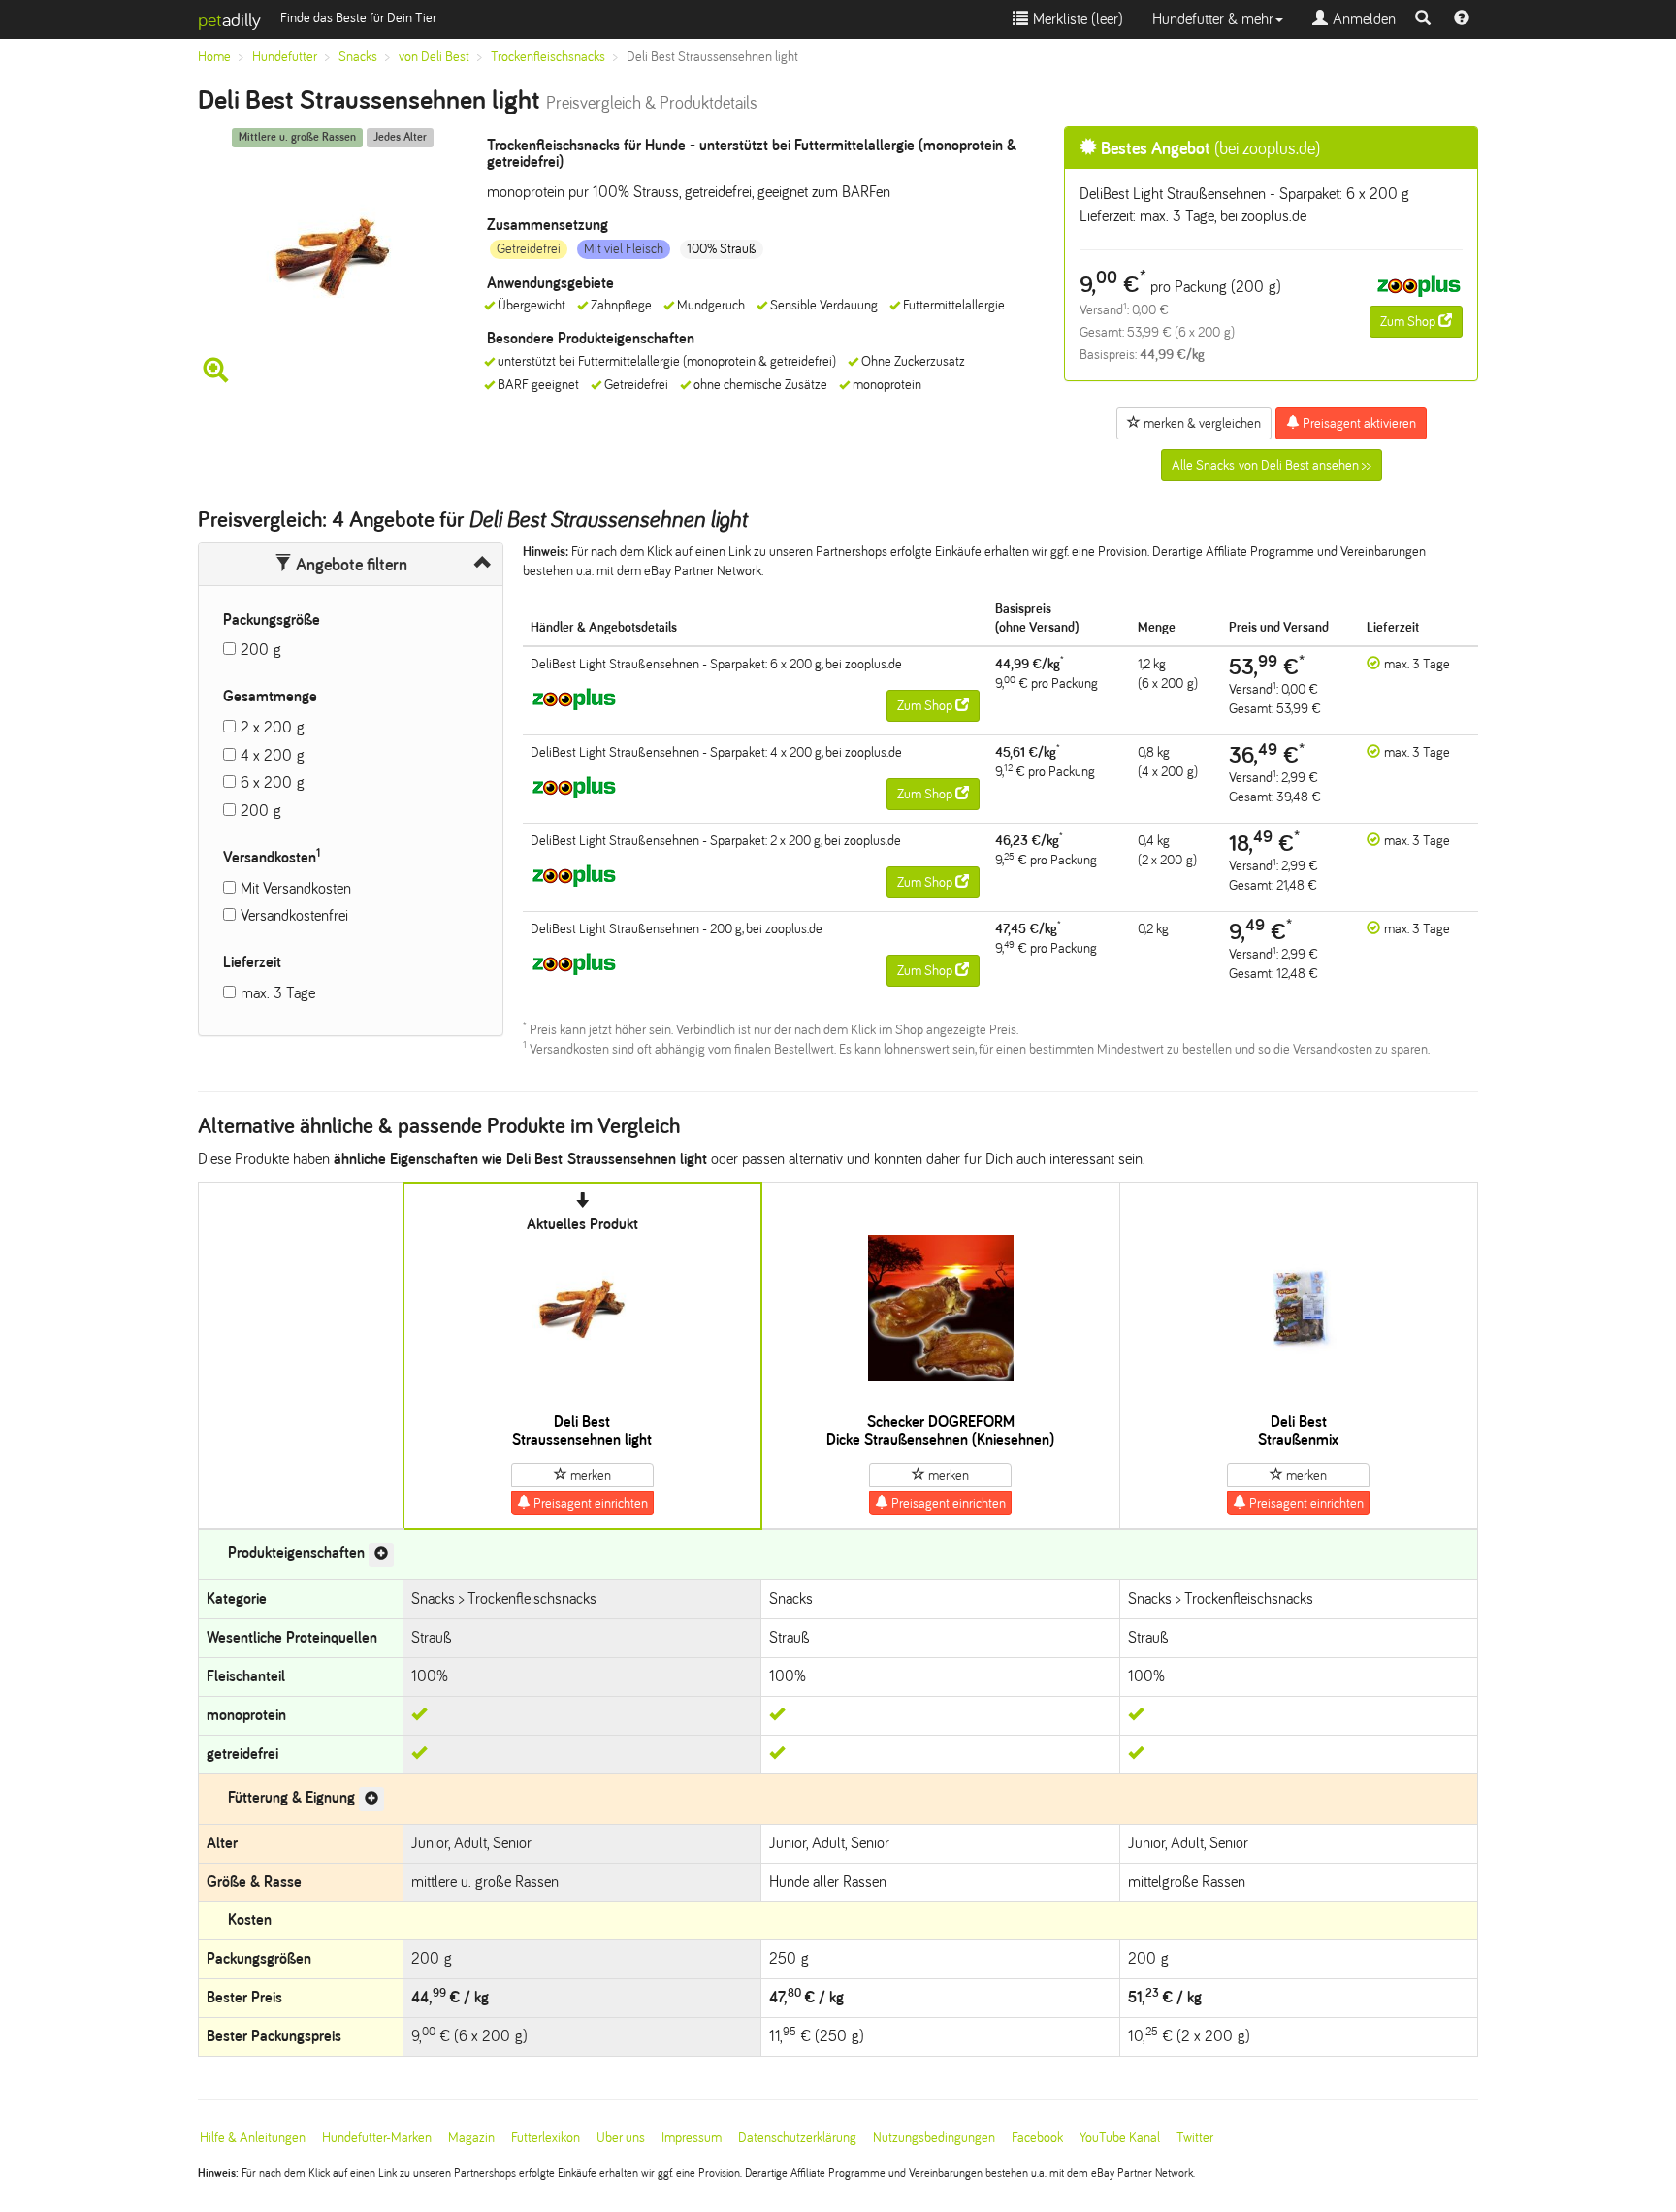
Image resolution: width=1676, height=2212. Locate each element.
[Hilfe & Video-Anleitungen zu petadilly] (1462, 19)
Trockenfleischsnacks (548, 57)
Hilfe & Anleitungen (253, 2138)
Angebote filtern (350, 565)
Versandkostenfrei (294, 915)
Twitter (1195, 2138)
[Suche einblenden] (1423, 19)
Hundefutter (285, 57)
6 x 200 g (273, 782)
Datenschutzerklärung (797, 2138)
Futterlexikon (546, 2138)
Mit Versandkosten (296, 888)
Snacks (358, 57)
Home (214, 57)
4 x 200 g (273, 755)
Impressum (692, 2138)
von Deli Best (434, 57)
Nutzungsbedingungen (934, 2138)
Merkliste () (1076, 19)
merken (589, 1475)
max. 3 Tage (278, 993)
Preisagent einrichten (589, 1503)
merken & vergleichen (1201, 423)
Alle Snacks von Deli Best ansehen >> (1272, 465)
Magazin (471, 2138)
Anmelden (1362, 19)
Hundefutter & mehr (1213, 19)
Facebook (1037, 2138)
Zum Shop (1409, 322)
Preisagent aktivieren (1358, 423)
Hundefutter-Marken (377, 2138)
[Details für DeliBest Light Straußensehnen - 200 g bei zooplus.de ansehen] (574, 963)
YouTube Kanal (1120, 2138)
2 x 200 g (273, 727)
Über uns (621, 2138)
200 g (261, 650)
